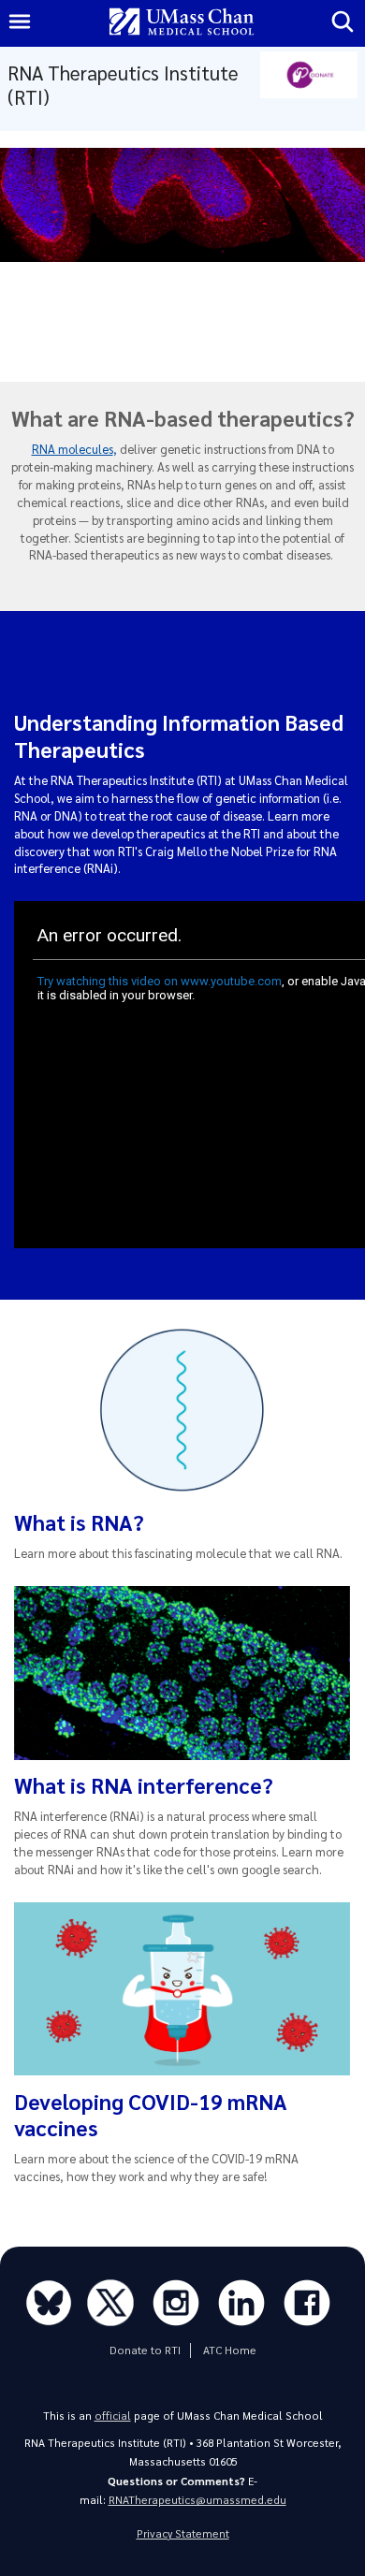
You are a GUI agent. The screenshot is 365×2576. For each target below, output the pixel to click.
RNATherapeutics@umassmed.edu (197, 2500)
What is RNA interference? (144, 1785)
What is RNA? (79, 1522)
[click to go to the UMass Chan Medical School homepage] (182, 23)
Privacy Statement (183, 2533)
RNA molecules (73, 449)
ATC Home (230, 2350)
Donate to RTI (145, 2350)
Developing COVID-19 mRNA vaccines (151, 2114)
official (113, 2416)
